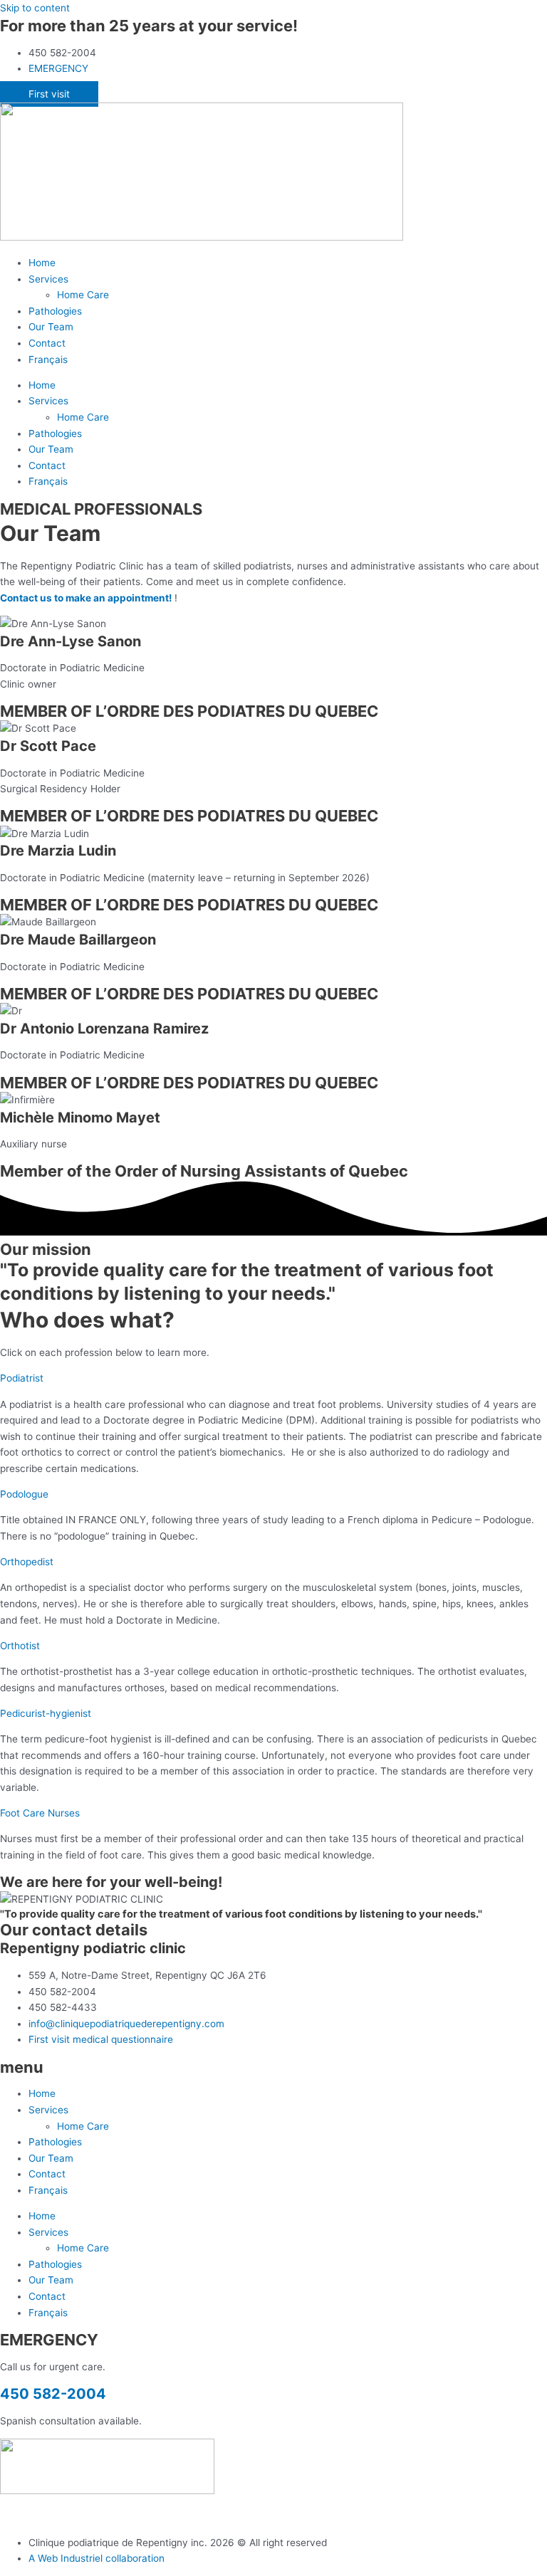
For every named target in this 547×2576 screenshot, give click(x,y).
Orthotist (20, 1646)
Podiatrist (22, 1378)
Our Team (51, 327)
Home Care (83, 295)
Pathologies (55, 311)
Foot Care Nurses (40, 1813)
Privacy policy (32, 2516)
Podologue (24, 1494)
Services (48, 279)
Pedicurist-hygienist (46, 1713)
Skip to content (35, 8)
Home (42, 263)
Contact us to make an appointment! (86, 598)
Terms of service (112, 2516)
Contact (47, 343)
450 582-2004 (53, 2394)
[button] (273, 1378)
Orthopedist (27, 1562)
